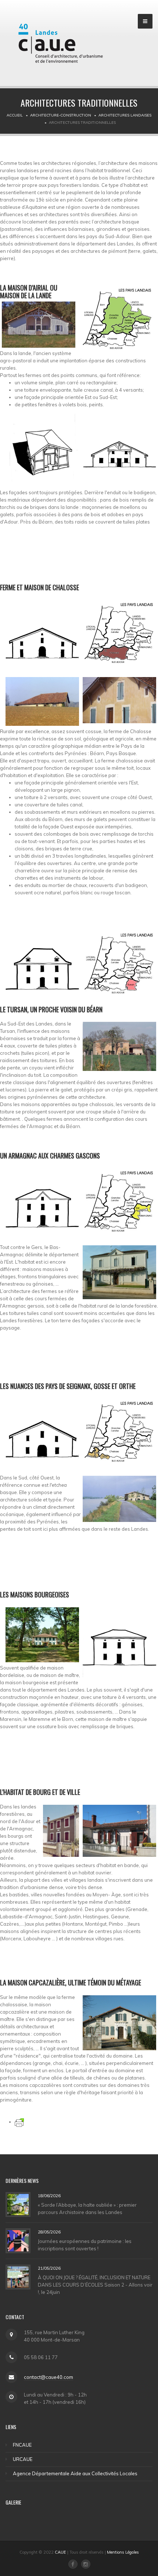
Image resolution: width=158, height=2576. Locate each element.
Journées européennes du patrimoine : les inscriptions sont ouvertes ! (85, 2245)
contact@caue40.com (49, 2377)
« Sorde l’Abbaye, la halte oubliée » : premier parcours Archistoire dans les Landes (87, 2209)
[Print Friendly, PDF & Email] (19, 2122)
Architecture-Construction (61, 115)
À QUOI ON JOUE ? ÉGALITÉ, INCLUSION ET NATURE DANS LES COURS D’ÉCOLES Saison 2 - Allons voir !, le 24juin (95, 2285)
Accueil (15, 115)
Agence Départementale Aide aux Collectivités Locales (75, 2473)
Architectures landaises (125, 115)
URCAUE (23, 2459)
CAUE (60, 2552)
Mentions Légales (123, 2552)
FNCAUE (22, 2445)
